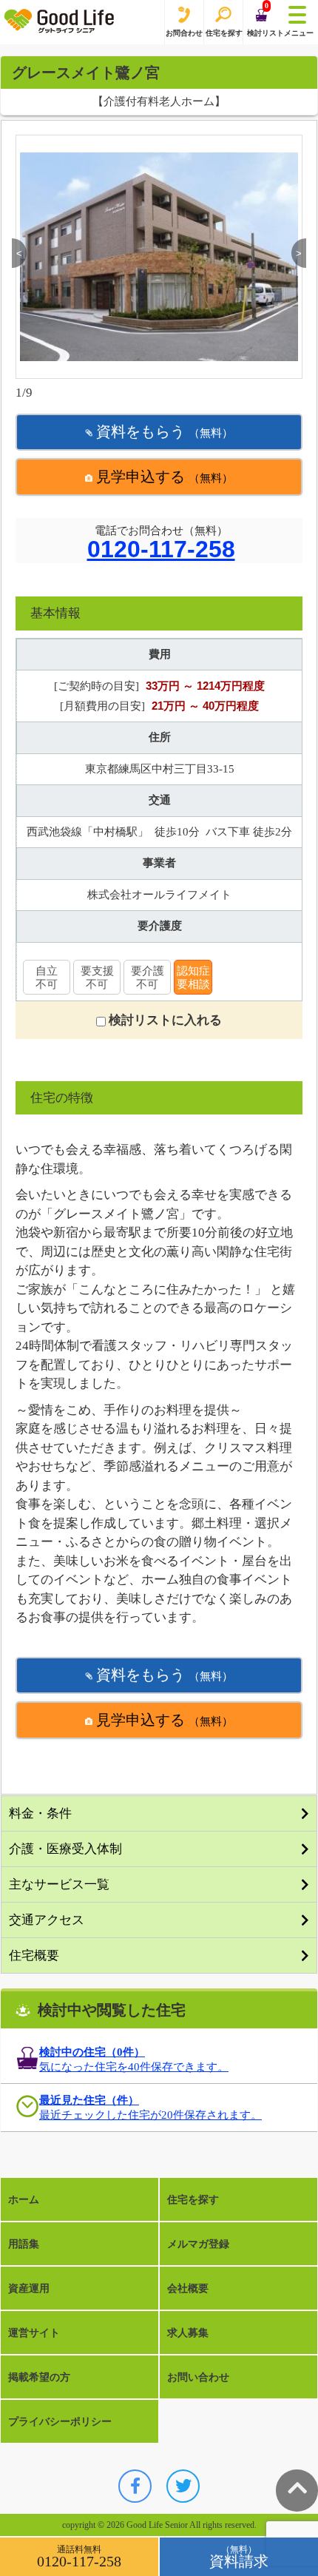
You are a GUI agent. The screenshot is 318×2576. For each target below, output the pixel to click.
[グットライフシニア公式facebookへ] (135, 2486)
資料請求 (239, 2561)
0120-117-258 (161, 550)
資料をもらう (163, 431)
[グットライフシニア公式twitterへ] (183, 2486)
